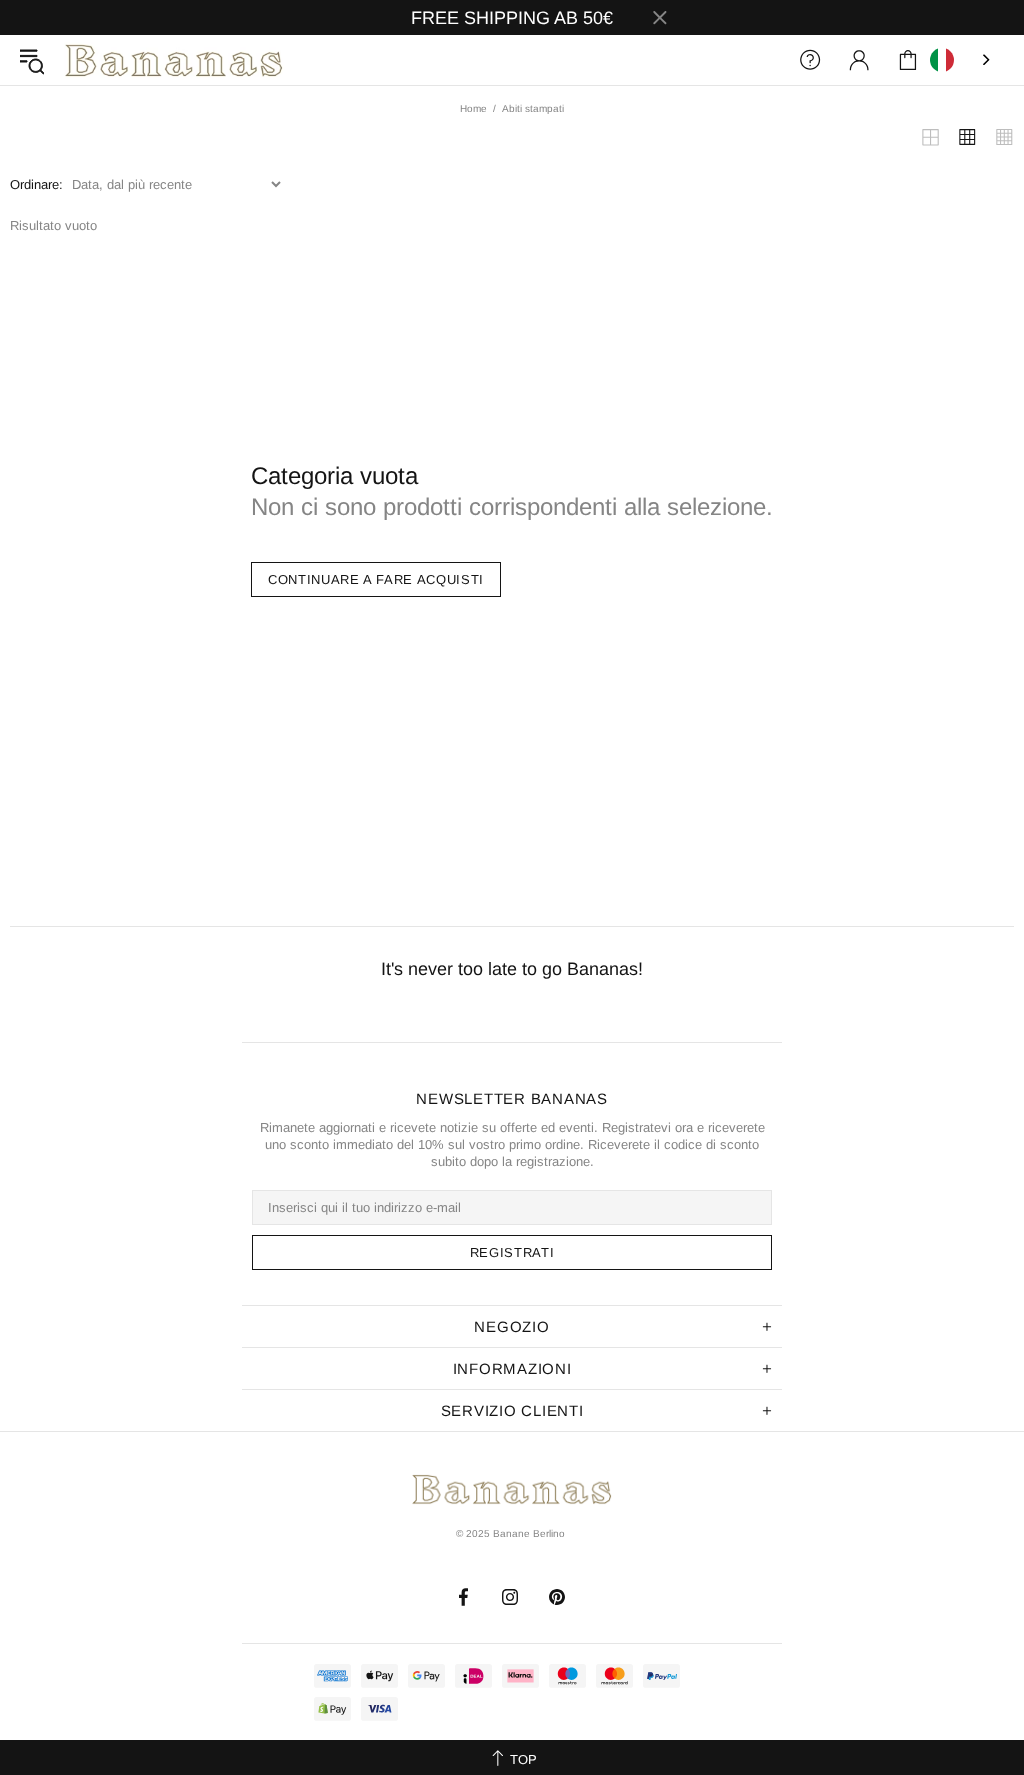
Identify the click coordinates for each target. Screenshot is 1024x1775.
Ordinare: (36, 184)
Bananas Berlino (174, 60)
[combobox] (962, 60)
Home (473, 108)
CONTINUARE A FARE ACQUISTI (376, 579)
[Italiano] (962, 60)
